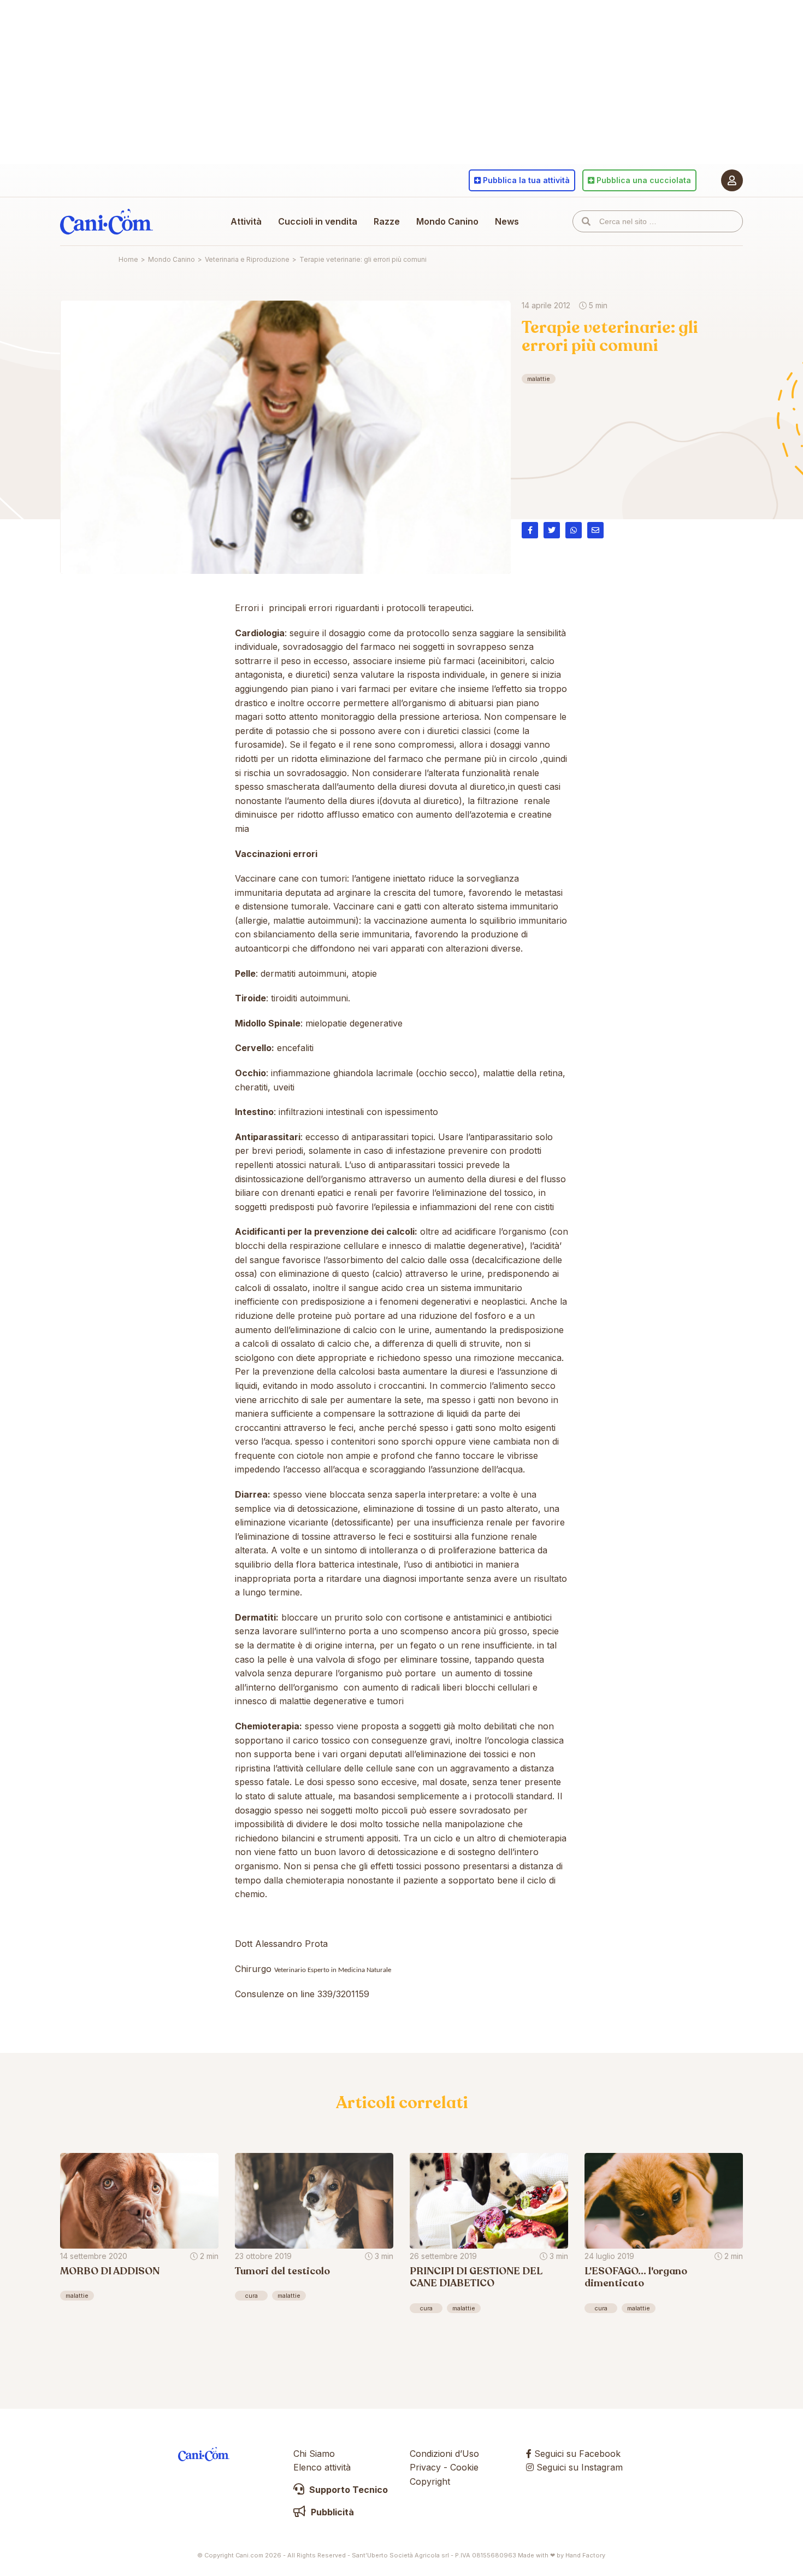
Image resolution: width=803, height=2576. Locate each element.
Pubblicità (331, 2512)
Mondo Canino (447, 221)
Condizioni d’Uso (444, 2454)
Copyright (430, 2481)
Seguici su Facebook (576, 2454)
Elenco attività (322, 2467)
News (507, 221)
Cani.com (107, 221)
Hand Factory (585, 2555)
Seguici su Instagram (578, 2467)
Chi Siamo (314, 2454)
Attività (246, 221)
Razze (387, 221)
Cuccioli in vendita (318, 221)
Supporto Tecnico (347, 2490)
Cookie (464, 2467)
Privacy (425, 2467)
